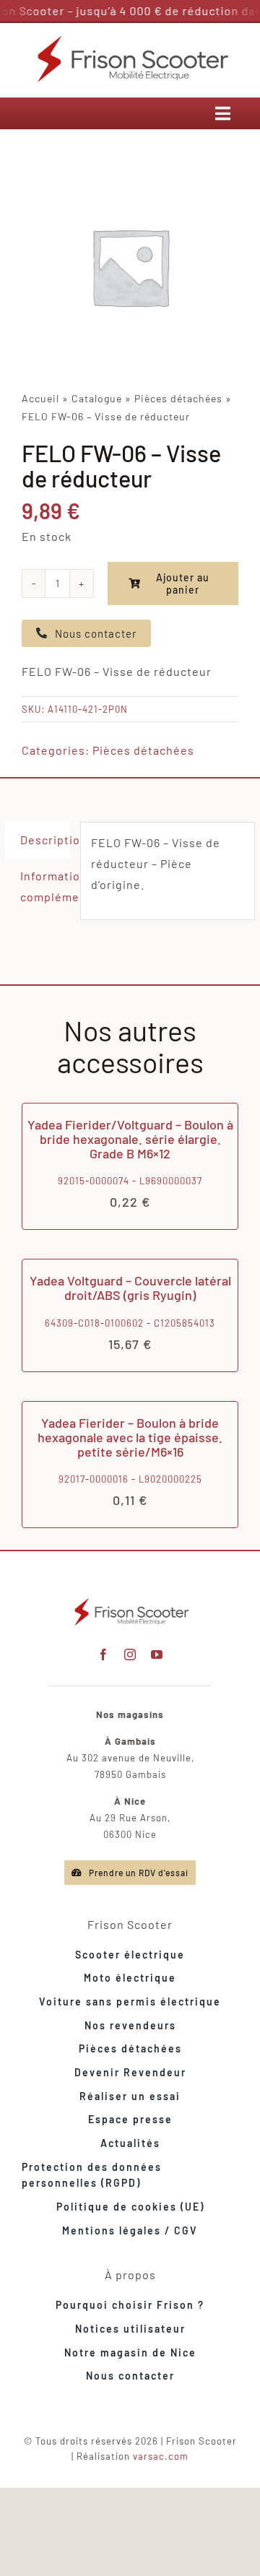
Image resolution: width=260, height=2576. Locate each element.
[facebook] (104, 1655)
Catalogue (97, 398)
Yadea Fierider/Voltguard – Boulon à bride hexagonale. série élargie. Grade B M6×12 (130, 1139)
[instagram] (130, 1655)
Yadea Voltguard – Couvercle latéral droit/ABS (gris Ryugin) (130, 1288)
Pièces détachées (178, 398)
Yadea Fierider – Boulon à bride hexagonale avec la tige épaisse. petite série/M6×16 (130, 1437)
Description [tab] (45, 840)
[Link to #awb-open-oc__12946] (223, 113)
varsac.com (161, 2456)
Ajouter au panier (183, 584)
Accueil (40, 398)
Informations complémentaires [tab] (45, 886)
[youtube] (157, 1655)
